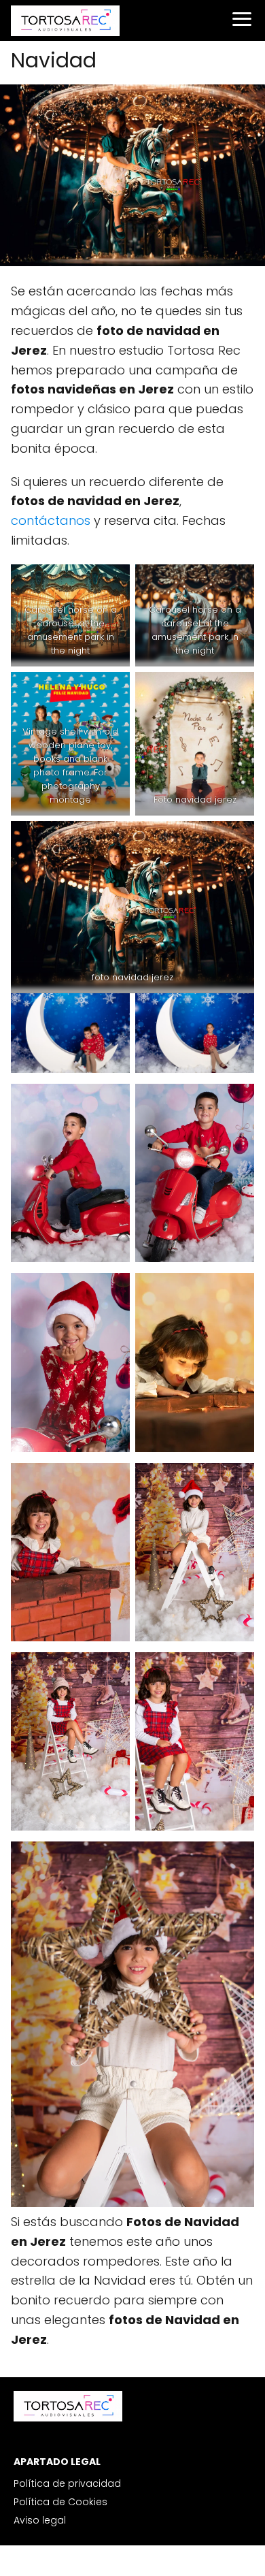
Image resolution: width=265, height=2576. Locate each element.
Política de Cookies (60, 2502)
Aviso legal (40, 2520)
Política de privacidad (67, 2483)
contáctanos (51, 520)
